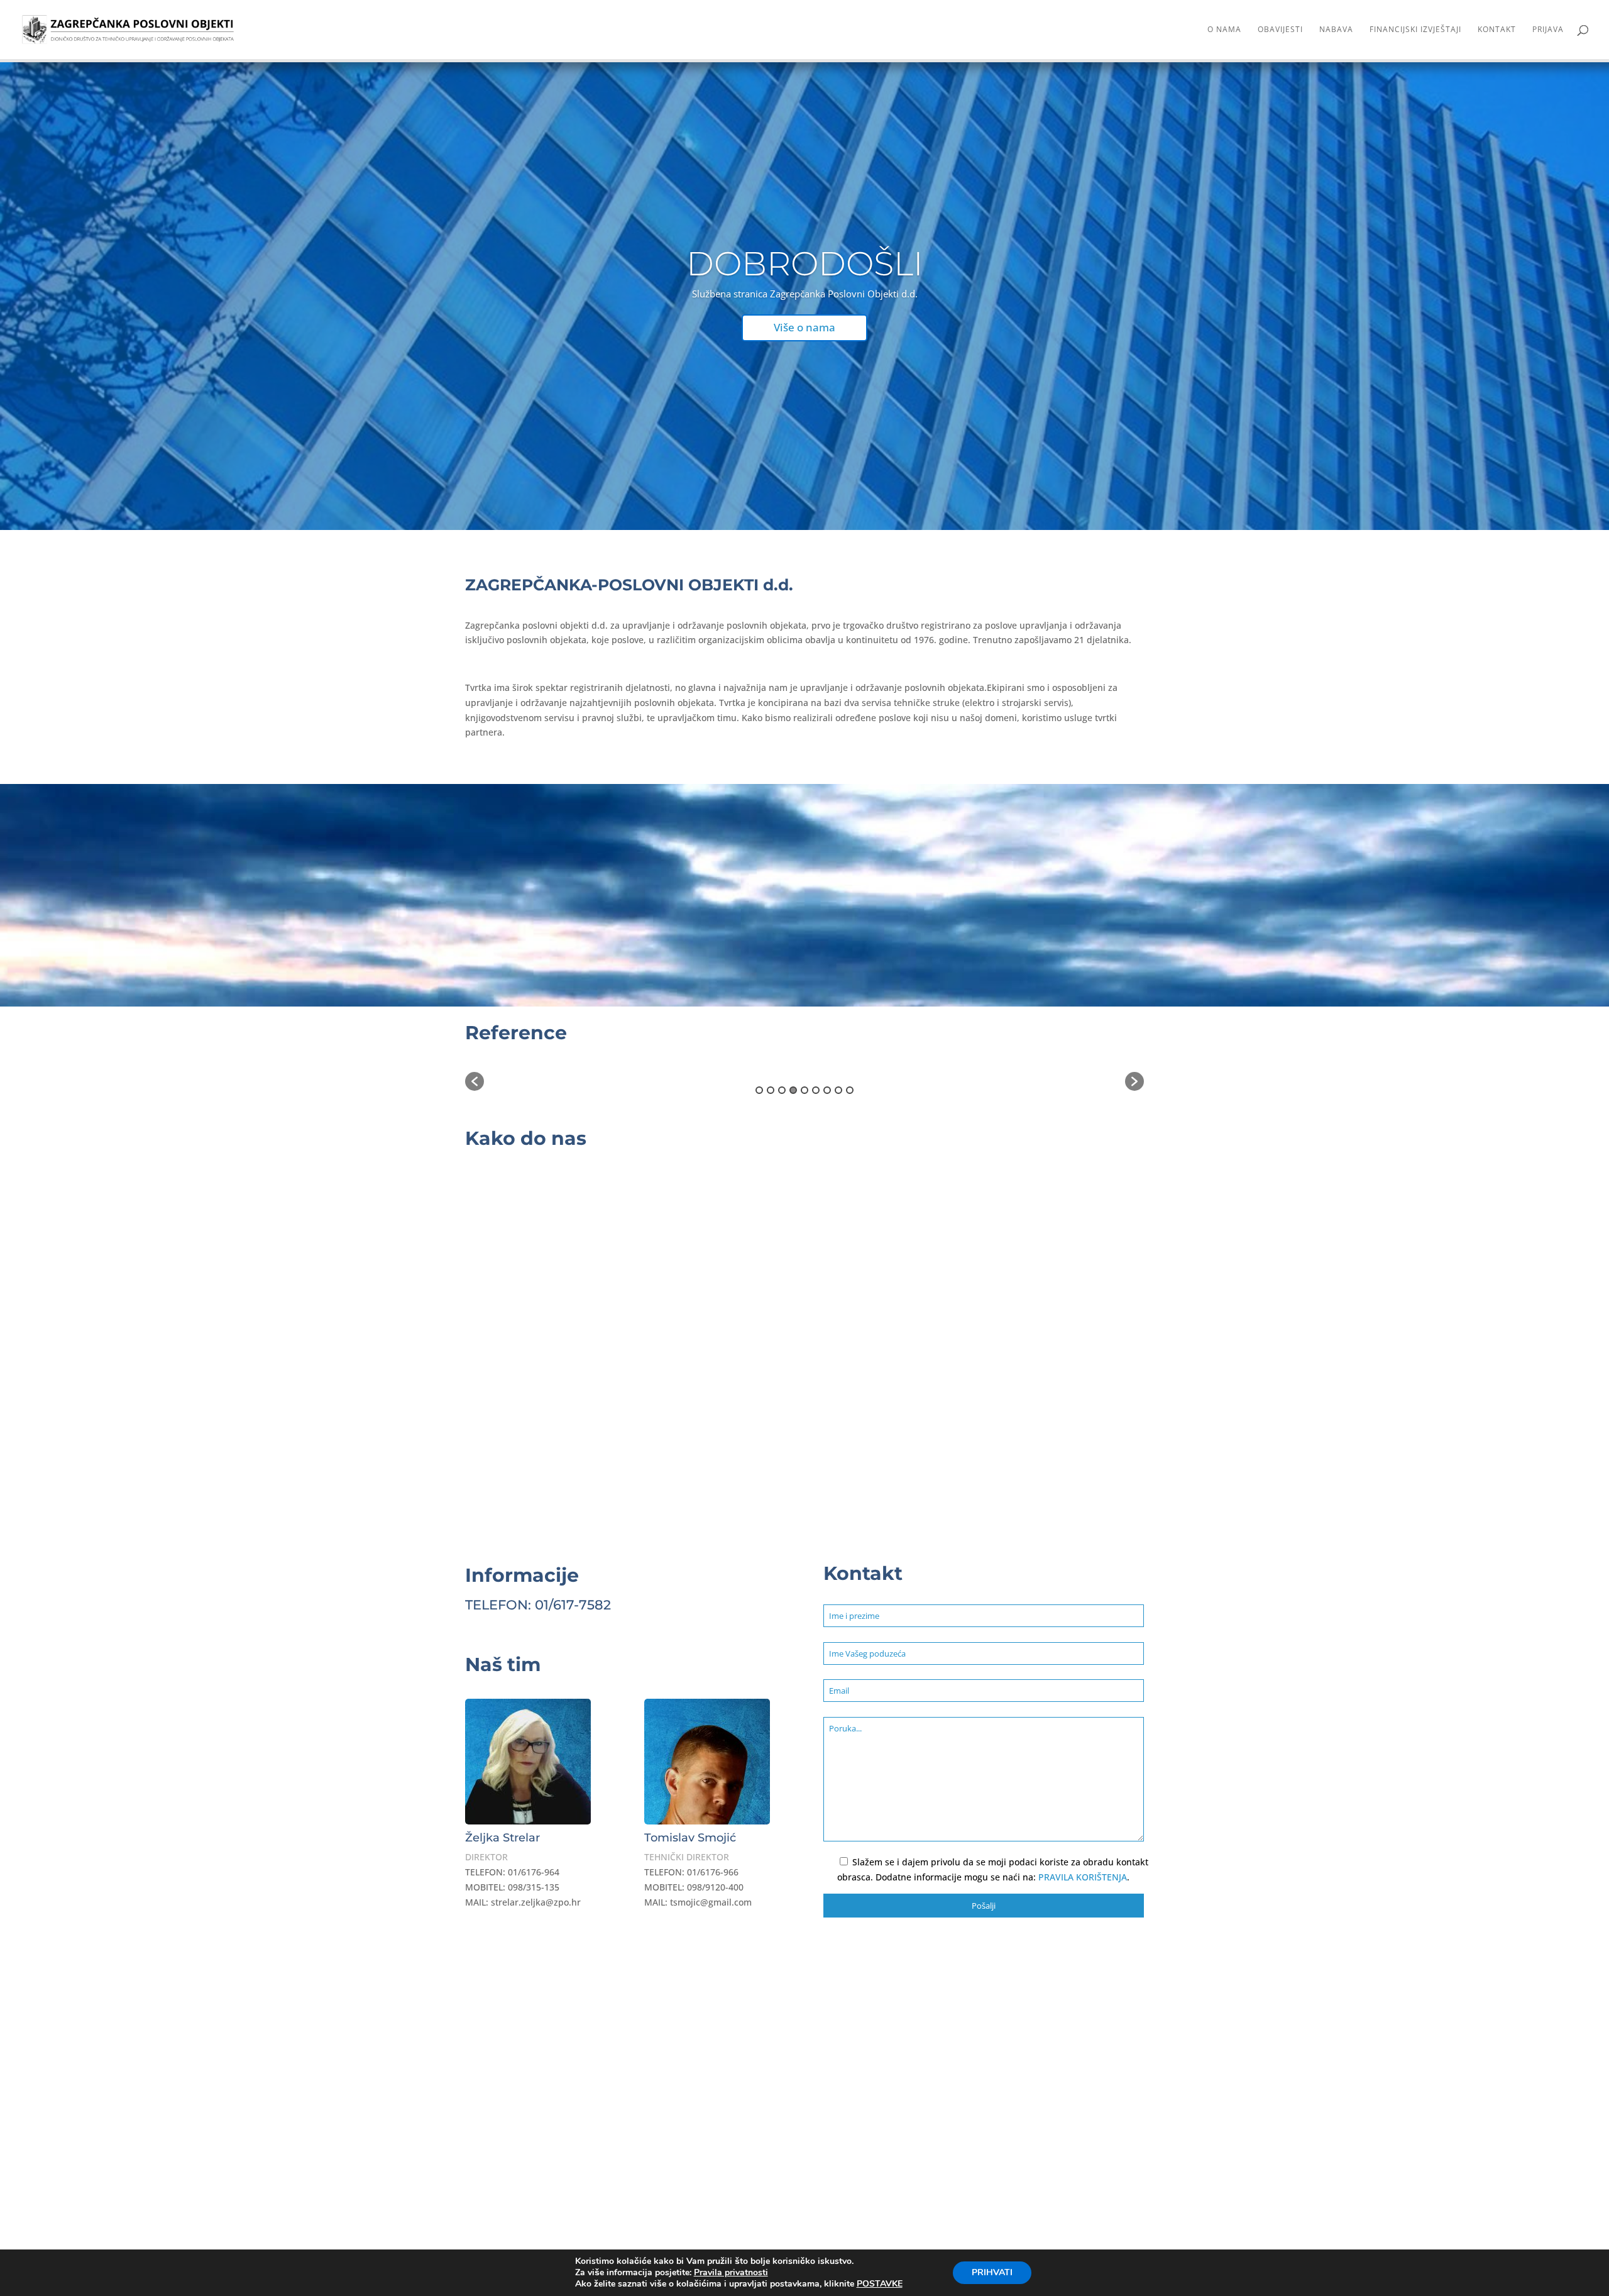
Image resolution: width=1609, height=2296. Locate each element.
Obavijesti (1280, 30)
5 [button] (804, 1090)
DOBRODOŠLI (805, 263)
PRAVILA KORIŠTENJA (1083, 1877)
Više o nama (804, 327)
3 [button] (782, 1090)
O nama (1224, 30)
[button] (475, 1081)
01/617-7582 (573, 1605)
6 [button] (816, 1090)
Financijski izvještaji (1415, 30)
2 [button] (771, 1090)
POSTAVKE (880, 2284)
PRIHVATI (992, 2272)
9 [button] (850, 1090)
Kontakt (1497, 30)
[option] (643, 1076)
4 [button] (793, 1090)
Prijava (1548, 30)
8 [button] (838, 1090)
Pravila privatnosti (731, 2272)
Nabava (1336, 30)
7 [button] (827, 1090)
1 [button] (759, 1090)
